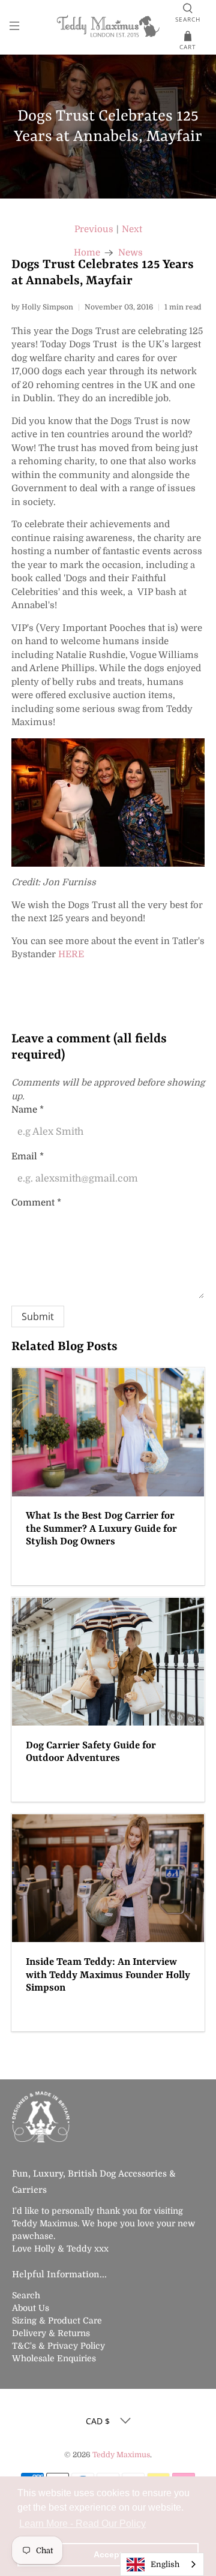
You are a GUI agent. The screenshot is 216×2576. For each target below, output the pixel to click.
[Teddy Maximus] (108, 27)
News (130, 253)
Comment (36, 1203)
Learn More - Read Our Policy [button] (82, 2524)
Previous (94, 229)
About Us (31, 2308)
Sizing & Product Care (57, 2320)
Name (28, 1110)
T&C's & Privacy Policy (58, 2346)
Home (87, 253)
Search (26, 2295)
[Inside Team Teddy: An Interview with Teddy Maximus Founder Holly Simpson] (108, 1878)
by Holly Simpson (42, 307)
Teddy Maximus (121, 2455)
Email (28, 1156)
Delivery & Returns (51, 2333)
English (165, 2564)
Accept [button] (108, 2554)
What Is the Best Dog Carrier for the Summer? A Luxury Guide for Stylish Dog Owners (101, 1529)
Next (132, 229)
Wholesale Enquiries (54, 2358)
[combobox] (162, 2564)
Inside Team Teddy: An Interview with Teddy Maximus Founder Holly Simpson (108, 1975)
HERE (71, 954)
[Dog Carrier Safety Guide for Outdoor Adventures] (108, 1662)
